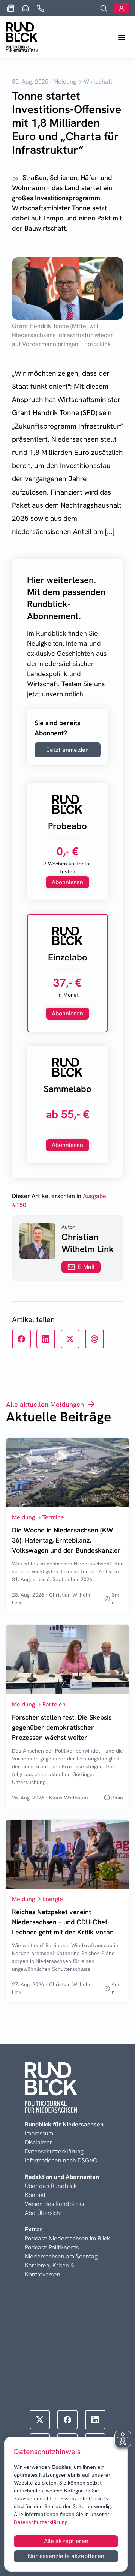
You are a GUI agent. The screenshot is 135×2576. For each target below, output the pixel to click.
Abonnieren (67, 882)
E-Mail (86, 1267)
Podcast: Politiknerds (52, 2247)
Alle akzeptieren (66, 2541)
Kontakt (35, 2195)
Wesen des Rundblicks (54, 2204)
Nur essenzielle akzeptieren (66, 2556)
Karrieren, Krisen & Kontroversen (50, 2270)
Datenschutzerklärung (41, 2522)
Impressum (39, 2133)
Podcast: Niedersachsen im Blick (67, 2238)
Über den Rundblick (51, 2186)
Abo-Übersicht (43, 2213)
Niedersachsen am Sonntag (61, 2256)
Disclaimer (38, 2142)
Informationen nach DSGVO (61, 2160)
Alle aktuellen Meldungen (45, 1404)
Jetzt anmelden (68, 750)
